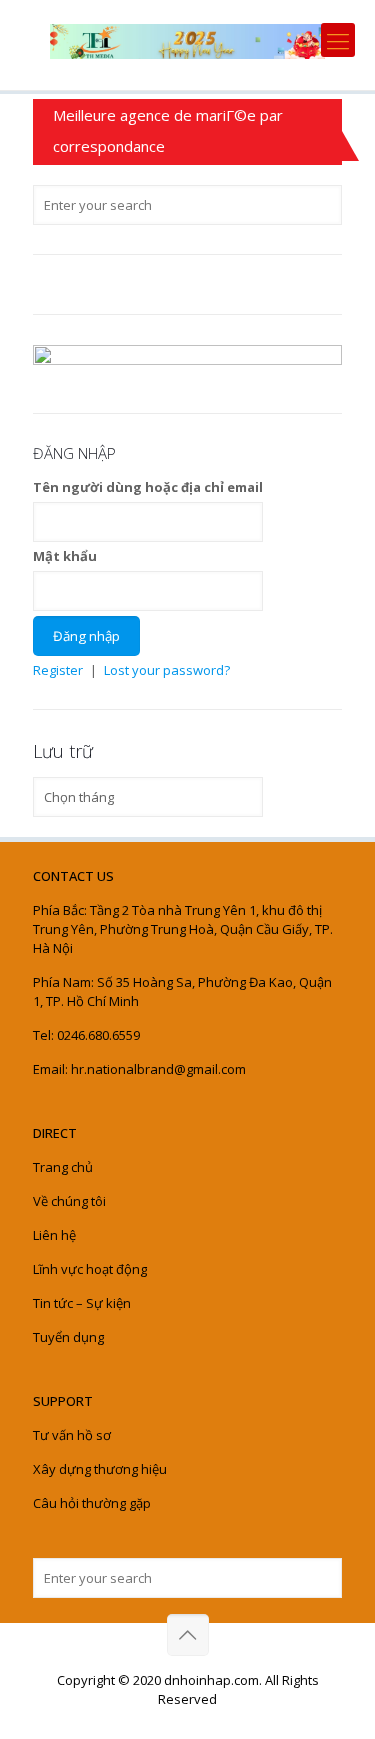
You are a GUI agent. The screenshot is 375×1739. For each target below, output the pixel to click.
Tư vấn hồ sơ (72, 1435)
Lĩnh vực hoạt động (90, 1269)
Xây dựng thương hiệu (100, 1469)
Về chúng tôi (69, 1201)
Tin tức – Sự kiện (82, 1303)
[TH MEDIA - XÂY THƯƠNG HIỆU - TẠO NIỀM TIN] (187, 40)
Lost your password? (167, 670)
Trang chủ (63, 1167)
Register (58, 670)
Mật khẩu (65, 556)
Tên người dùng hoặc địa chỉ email (148, 487)
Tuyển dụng (68, 1337)
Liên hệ (54, 1235)
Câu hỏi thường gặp (92, 1503)
